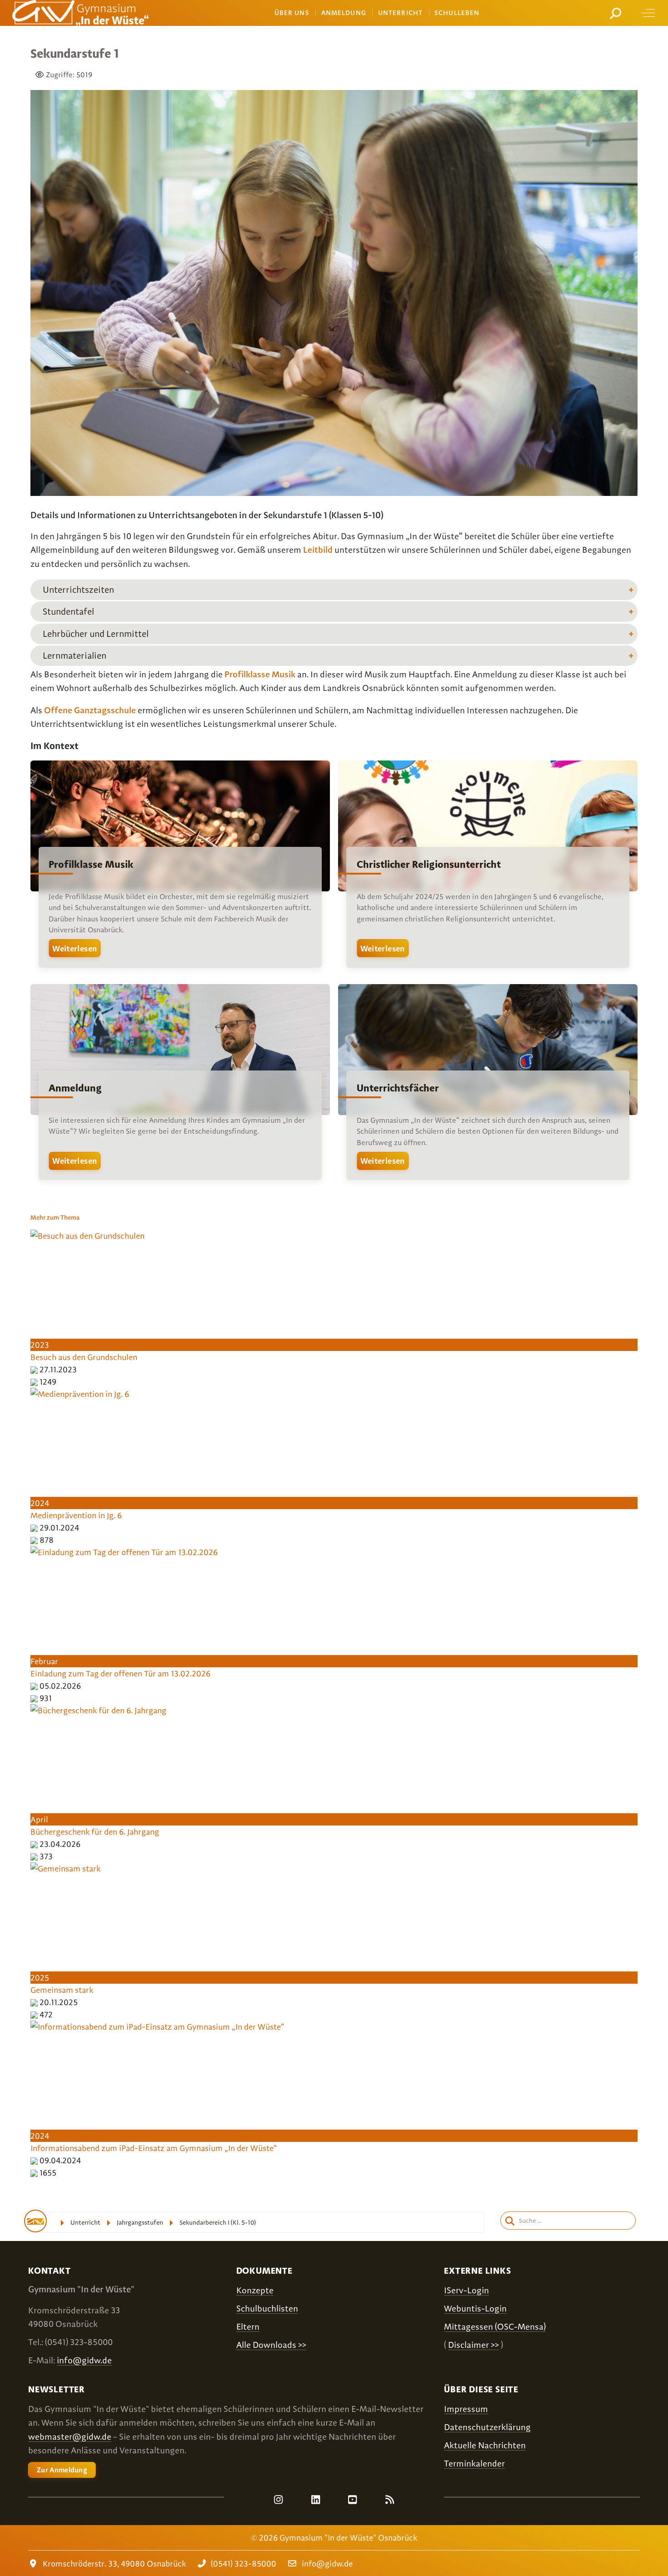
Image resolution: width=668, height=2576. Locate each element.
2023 (40, 1345)
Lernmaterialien (75, 655)
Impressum (466, 2409)
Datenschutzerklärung (487, 2427)
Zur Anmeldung (62, 2470)
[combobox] (617, 13)
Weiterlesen (75, 948)
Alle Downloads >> (271, 2345)
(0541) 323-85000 (244, 2563)
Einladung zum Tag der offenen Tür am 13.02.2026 (120, 1673)
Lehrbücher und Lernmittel (96, 634)
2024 (40, 1503)
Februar (44, 1661)
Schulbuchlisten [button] (267, 2308)
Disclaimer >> (474, 2345)
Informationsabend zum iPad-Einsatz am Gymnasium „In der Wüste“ (154, 2148)
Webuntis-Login (475, 2308)
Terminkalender (474, 2463)
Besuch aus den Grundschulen (84, 1357)
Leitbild (318, 550)
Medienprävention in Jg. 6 (76, 1515)
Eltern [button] (248, 2327)
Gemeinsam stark (62, 1990)
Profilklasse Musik (260, 674)
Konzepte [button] (255, 2290)
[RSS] (389, 2500)
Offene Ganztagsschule (90, 710)
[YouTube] (353, 2500)
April (39, 1819)
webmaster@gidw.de (70, 2437)
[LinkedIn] (315, 2500)
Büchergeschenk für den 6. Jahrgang (95, 1832)
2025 (40, 1978)
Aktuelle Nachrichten (485, 2445)
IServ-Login (466, 2290)
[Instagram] (279, 2500)
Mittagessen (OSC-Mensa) (495, 2327)
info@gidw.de (84, 2360)
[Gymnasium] (80, 13)
